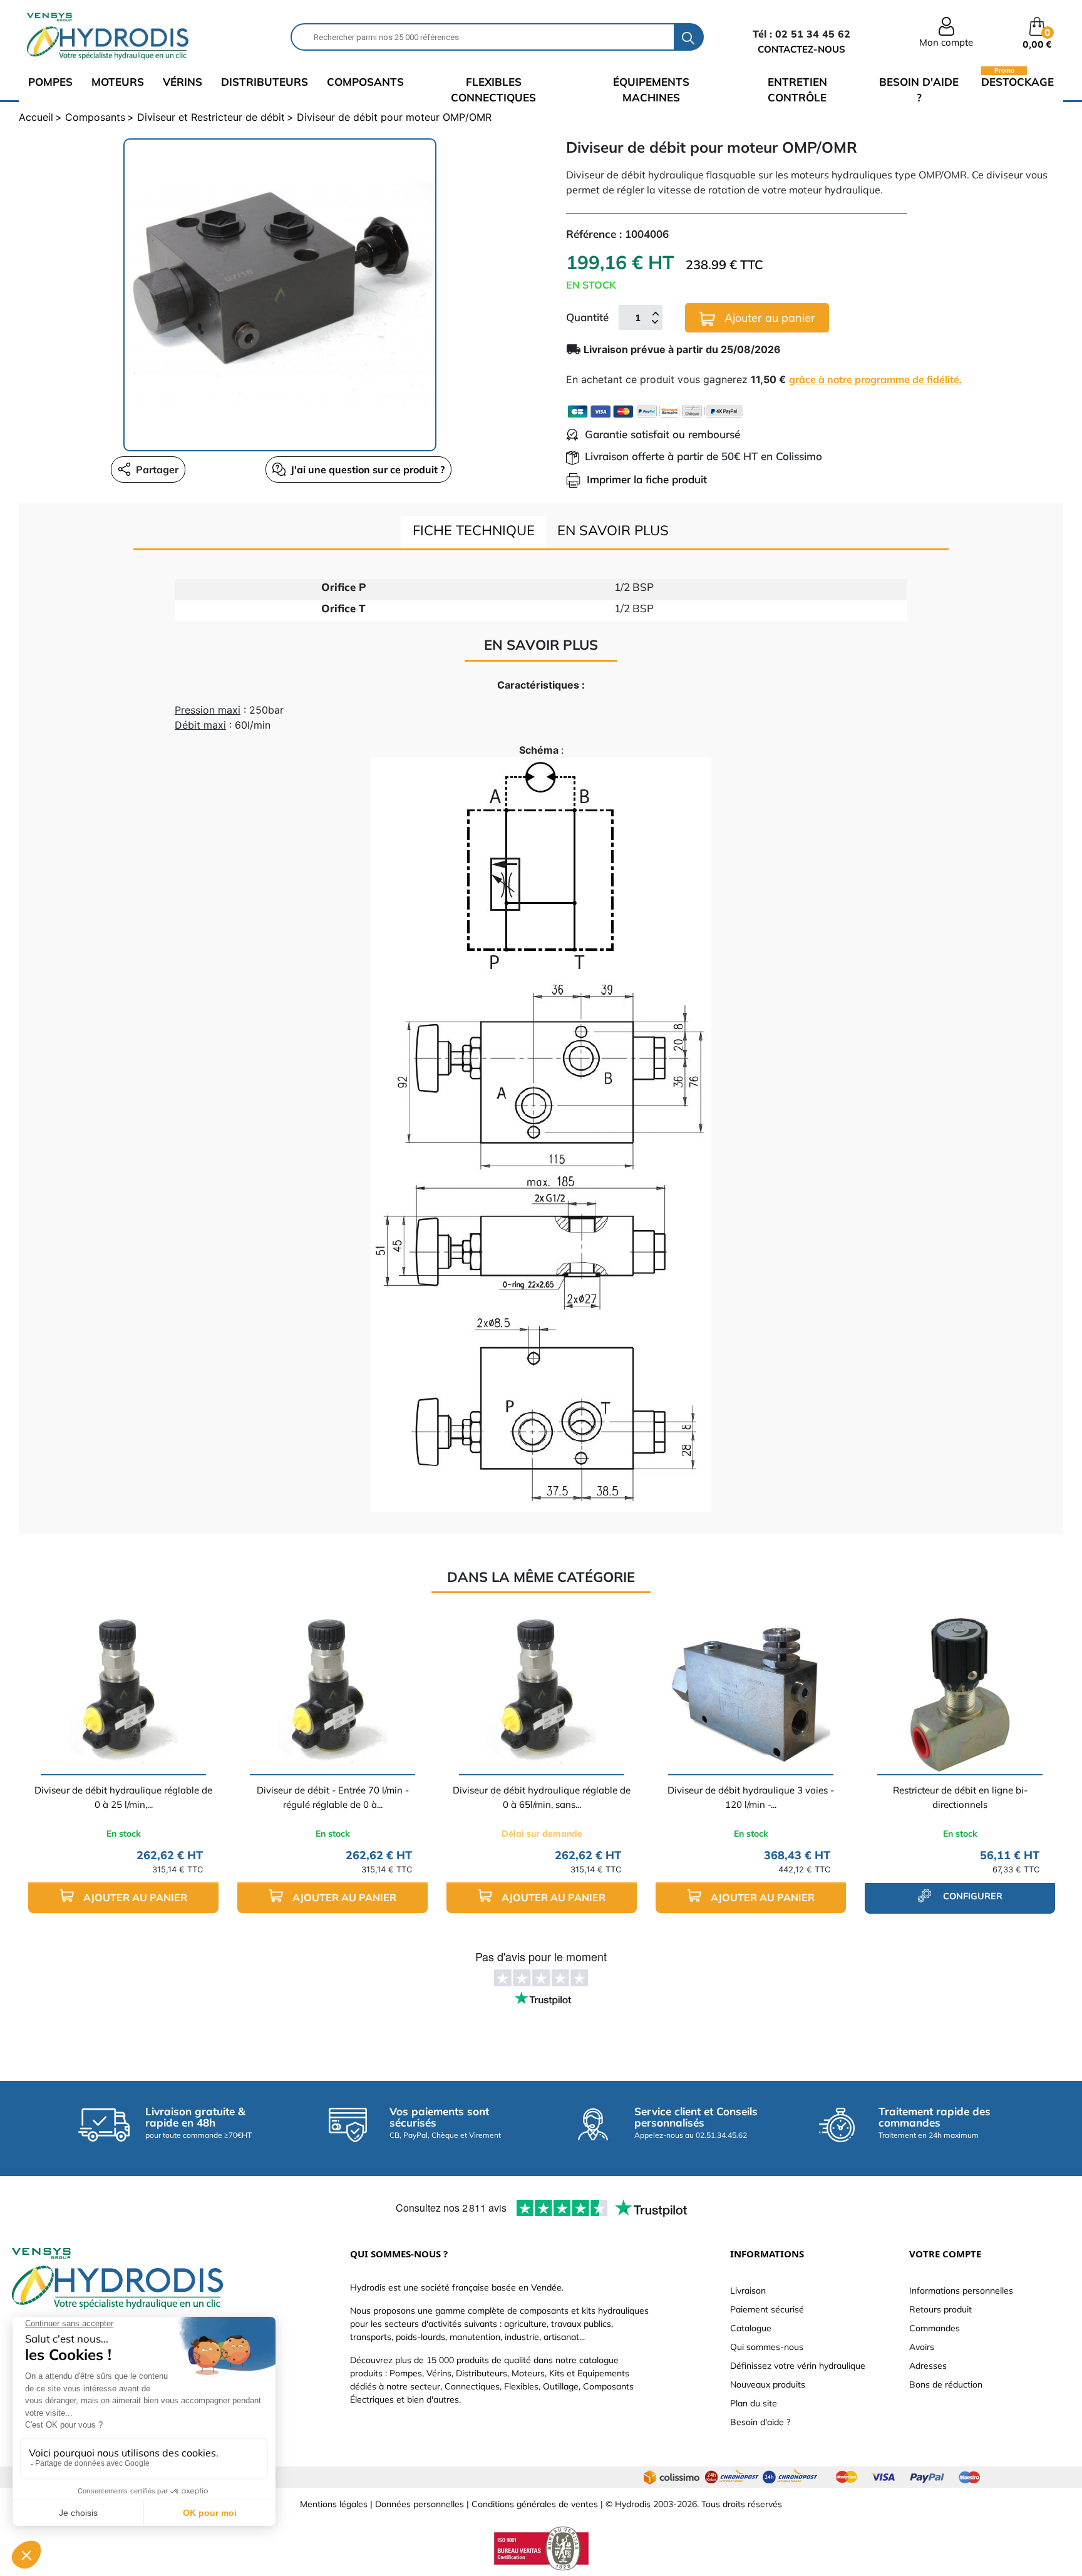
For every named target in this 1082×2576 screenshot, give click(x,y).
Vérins (183, 82)
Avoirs (922, 2347)
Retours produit (940, 2309)
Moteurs (118, 82)
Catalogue (751, 2328)
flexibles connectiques (493, 90)
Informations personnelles (961, 2291)
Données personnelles (420, 2504)
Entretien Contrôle (797, 90)
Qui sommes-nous (767, 2347)
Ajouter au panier (768, 318)
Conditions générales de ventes (535, 2504)
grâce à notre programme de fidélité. (875, 379)
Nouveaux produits (768, 2384)
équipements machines (651, 90)
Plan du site (754, 2403)
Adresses (928, 2366)
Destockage (1018, 81)
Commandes (935, 2328)
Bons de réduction (946, 2384)
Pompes (50, 82)
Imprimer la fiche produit (647, 479)
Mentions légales (334, 2504)
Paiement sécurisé (767, 2309)
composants (365, 82)
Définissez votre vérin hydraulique (798, 2366)
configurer (971, 1896)
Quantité (587, 317)
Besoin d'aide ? (919, 90)
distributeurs (265, 82)
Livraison (748, 2291)
